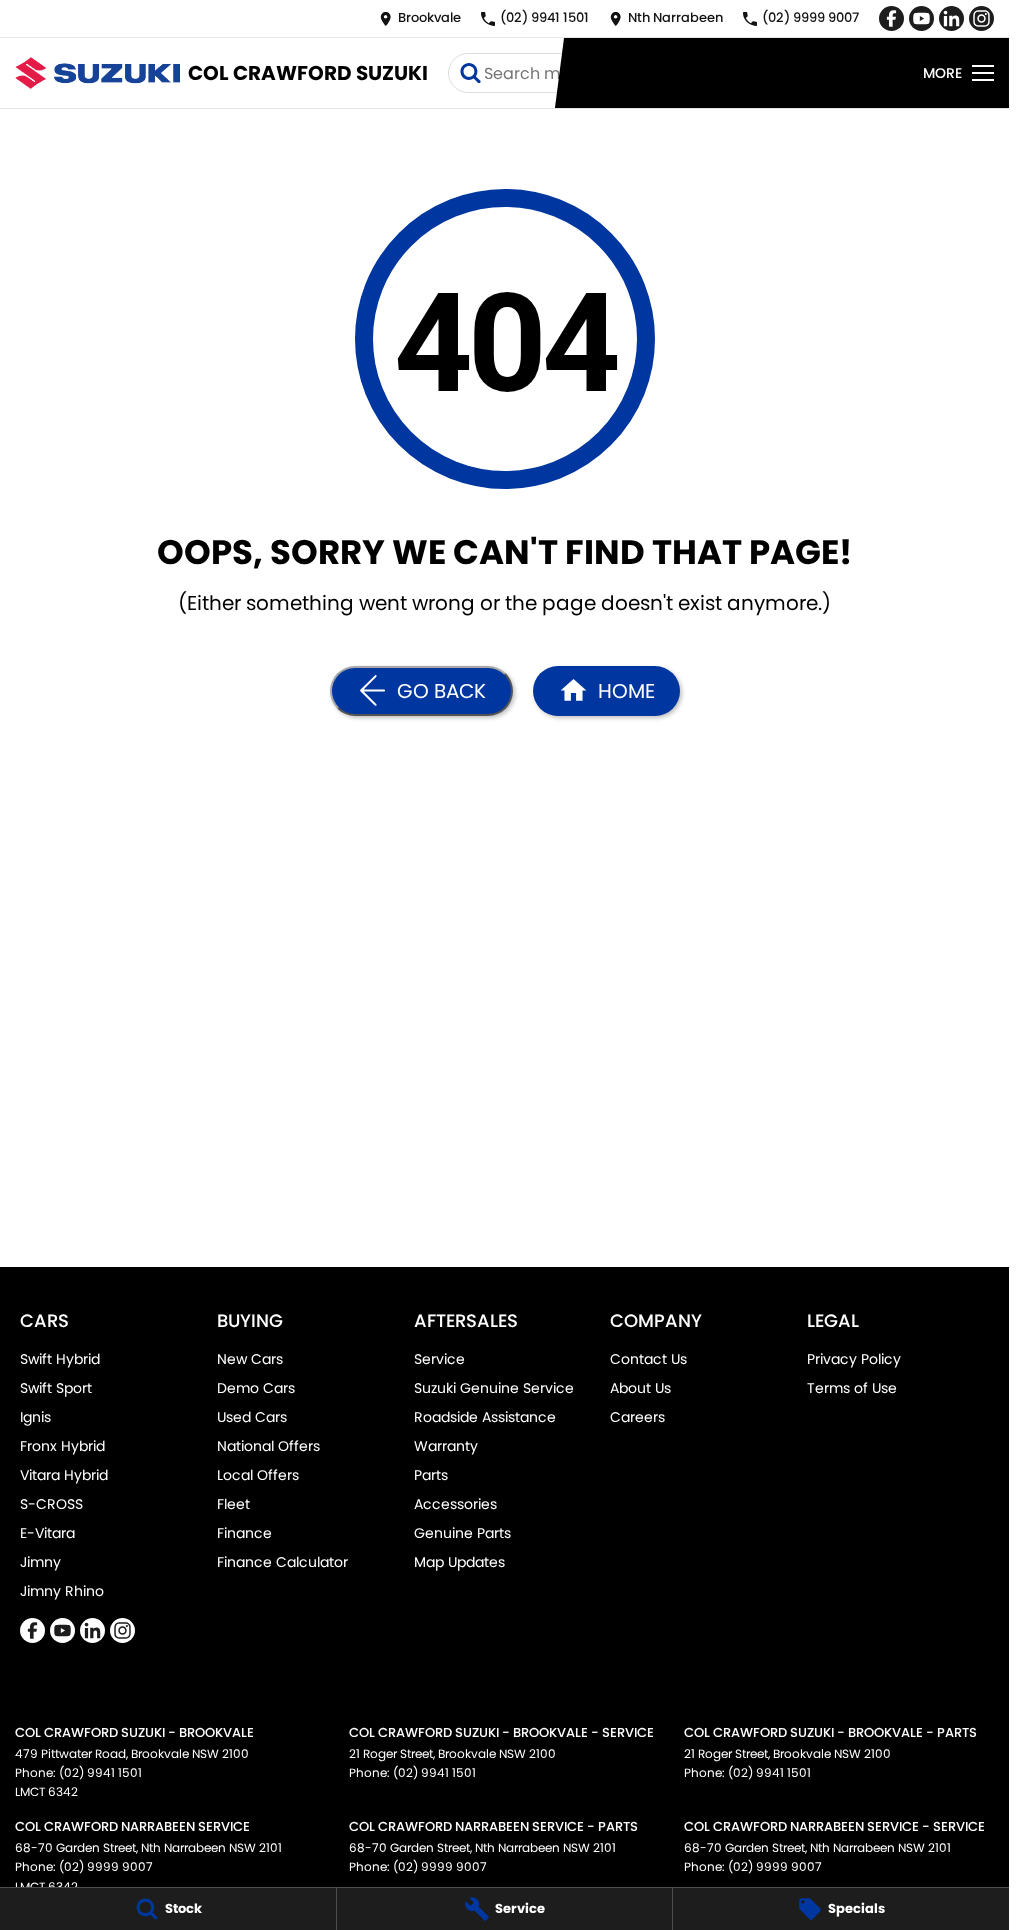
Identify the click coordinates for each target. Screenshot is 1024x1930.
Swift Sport (56, 1388)
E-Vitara (47, 1533)
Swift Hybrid (60, 1359)
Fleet (233, 1504)
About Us (640, 1388)
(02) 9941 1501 (100, 1772)
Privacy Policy (854, 1359)
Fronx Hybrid (62, 1446)
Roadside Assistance (485, 1417)
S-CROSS (51, 1504)
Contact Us (648, 1359)
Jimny (40, 1562)
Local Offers (258, 1475)
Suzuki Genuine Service (494, 1388)
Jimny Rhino (62, 1591)
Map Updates (459, 1562)
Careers (637, 1417)
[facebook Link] (891, 18)
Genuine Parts (462, 1533)
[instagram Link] (981, 18)
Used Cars (252, 1417)
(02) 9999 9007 (106, 1866)
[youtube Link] (921, 18)
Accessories (455, 1504)
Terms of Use (852, 1388)
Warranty (446, 1446)
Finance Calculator (282, 1562)
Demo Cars (256, 1388)
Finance (244, 1533)
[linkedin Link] (951, 18)
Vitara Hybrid (64, 1475)
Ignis (35, 1417)
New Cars (250, 1359)
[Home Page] (97, 72)
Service (439, 1359)
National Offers (268, 1446)
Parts (431, 1475)
